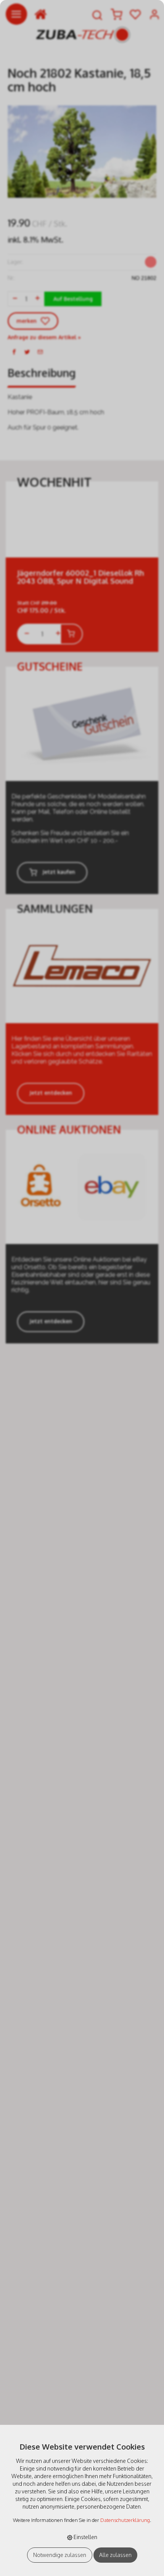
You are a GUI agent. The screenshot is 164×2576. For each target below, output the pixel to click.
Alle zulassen (115, 2555)
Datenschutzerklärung (125, 2520)
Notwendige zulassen (60, 2555)
